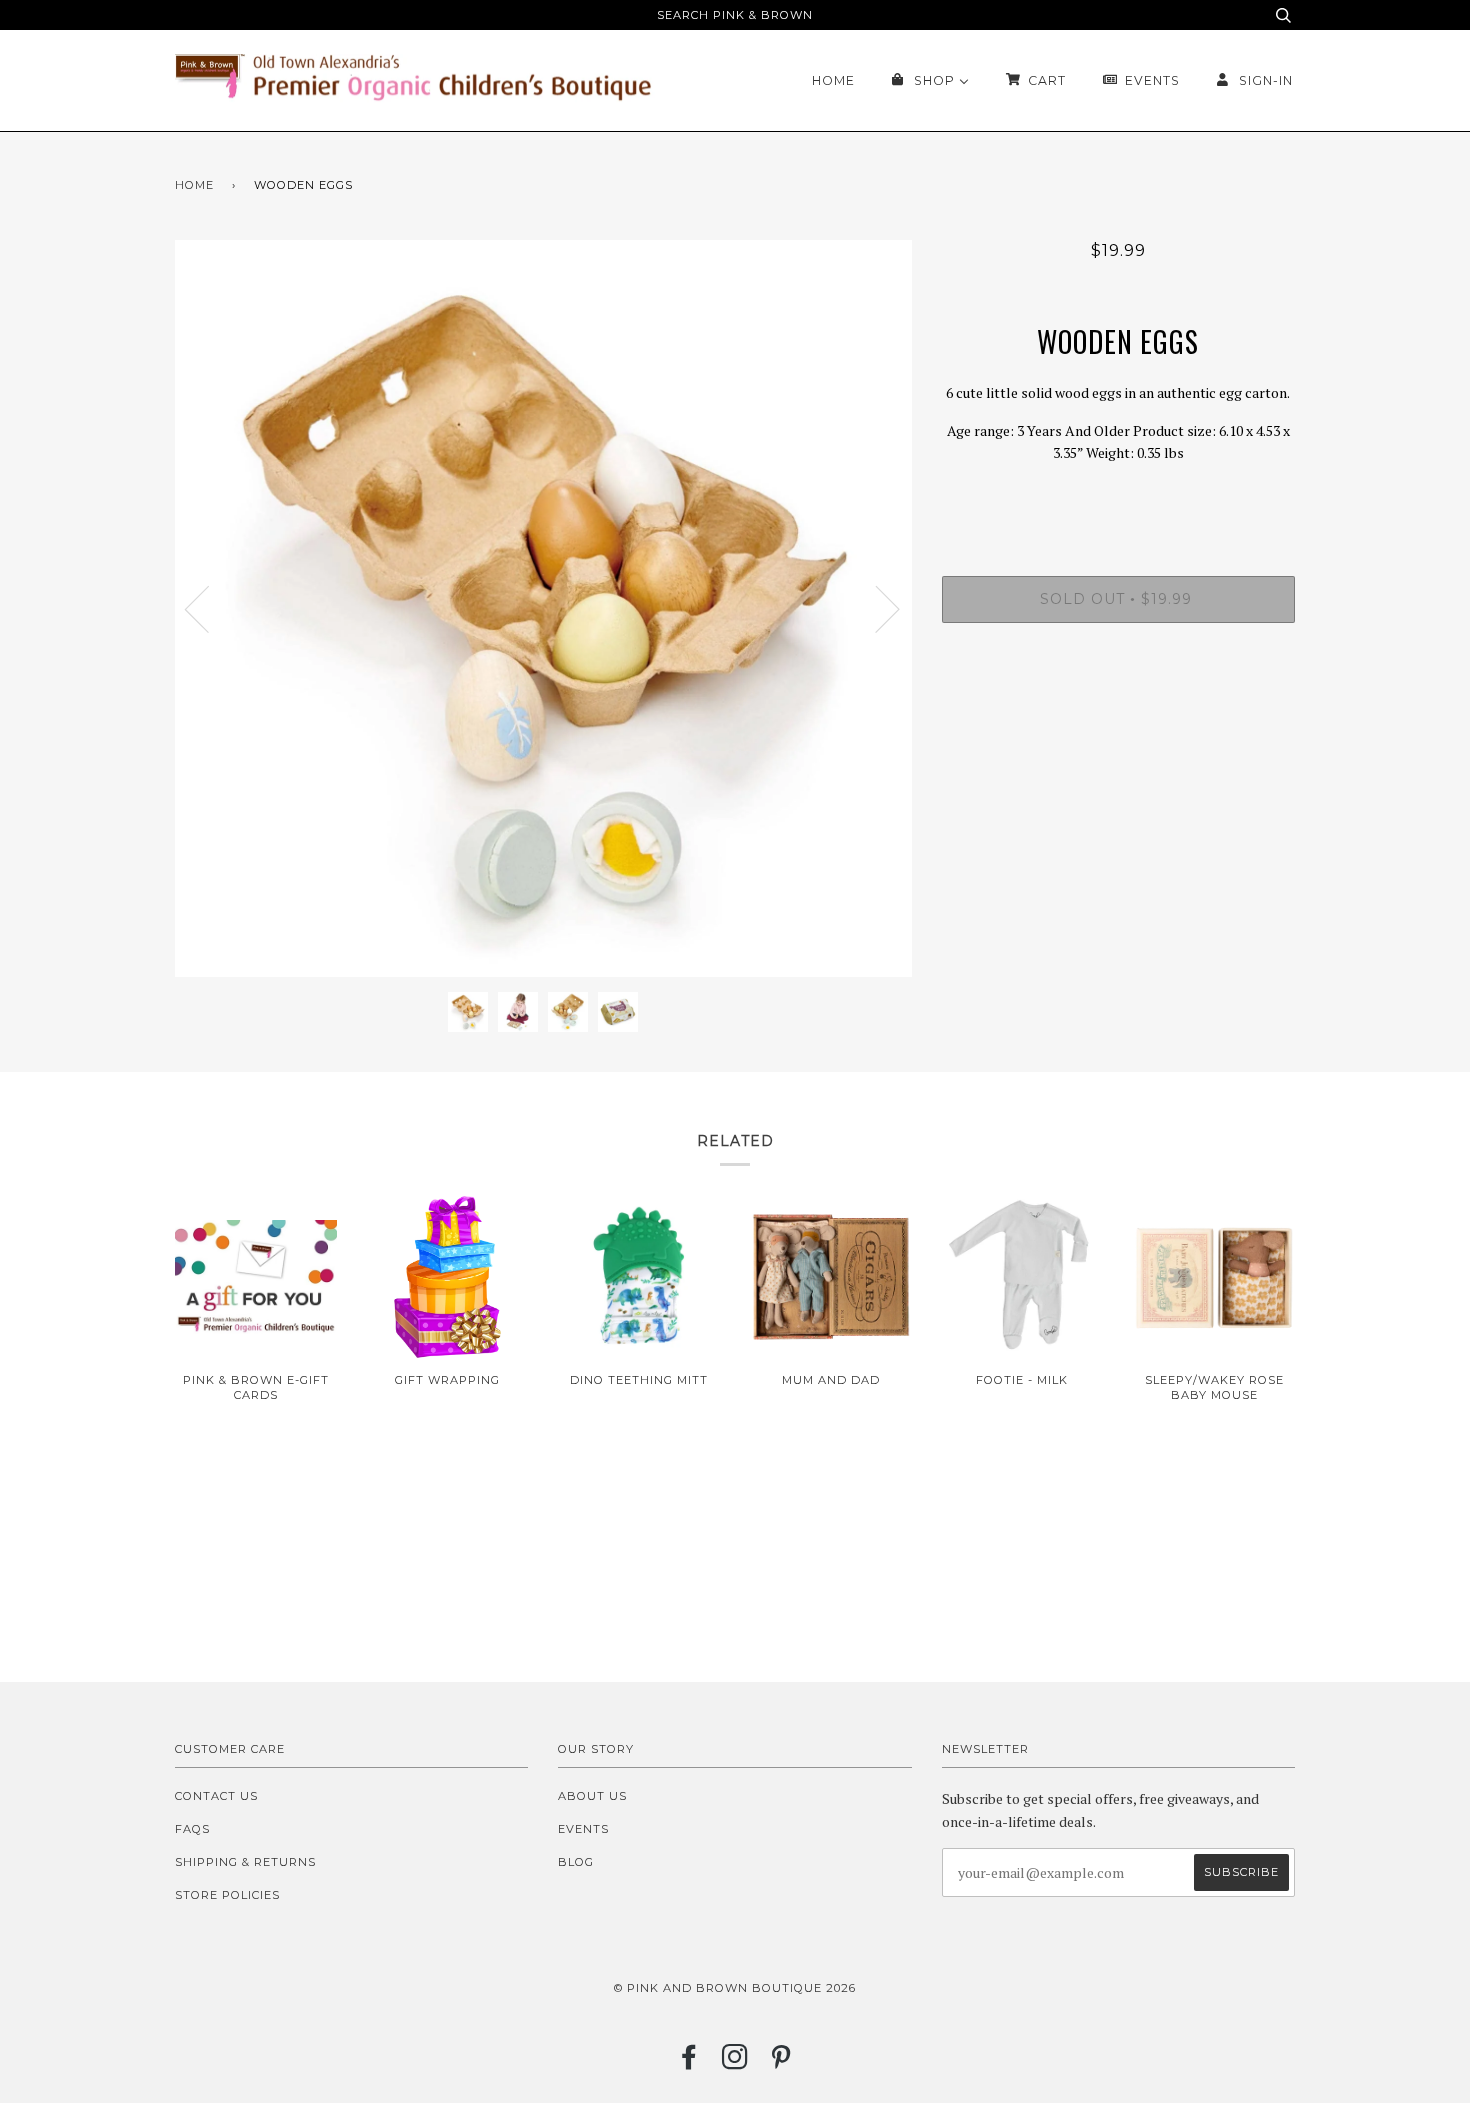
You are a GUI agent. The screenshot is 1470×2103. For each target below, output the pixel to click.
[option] (543, 608)
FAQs (192, 1829)
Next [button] (875, 608)
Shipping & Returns (245, 1862)
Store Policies (227, 1895)
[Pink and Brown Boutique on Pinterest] (781, 2063)
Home (194, 185)
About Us (592, 1796)
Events (583, 1829)
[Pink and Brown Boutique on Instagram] (735, 2063)
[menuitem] (833, 80)
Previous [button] (209, 608)
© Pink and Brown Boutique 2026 (735, 1988)
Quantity (1118, 495)
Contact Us (216, 1796)
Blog (576, 1862)
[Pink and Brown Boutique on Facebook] (689, 2063)
